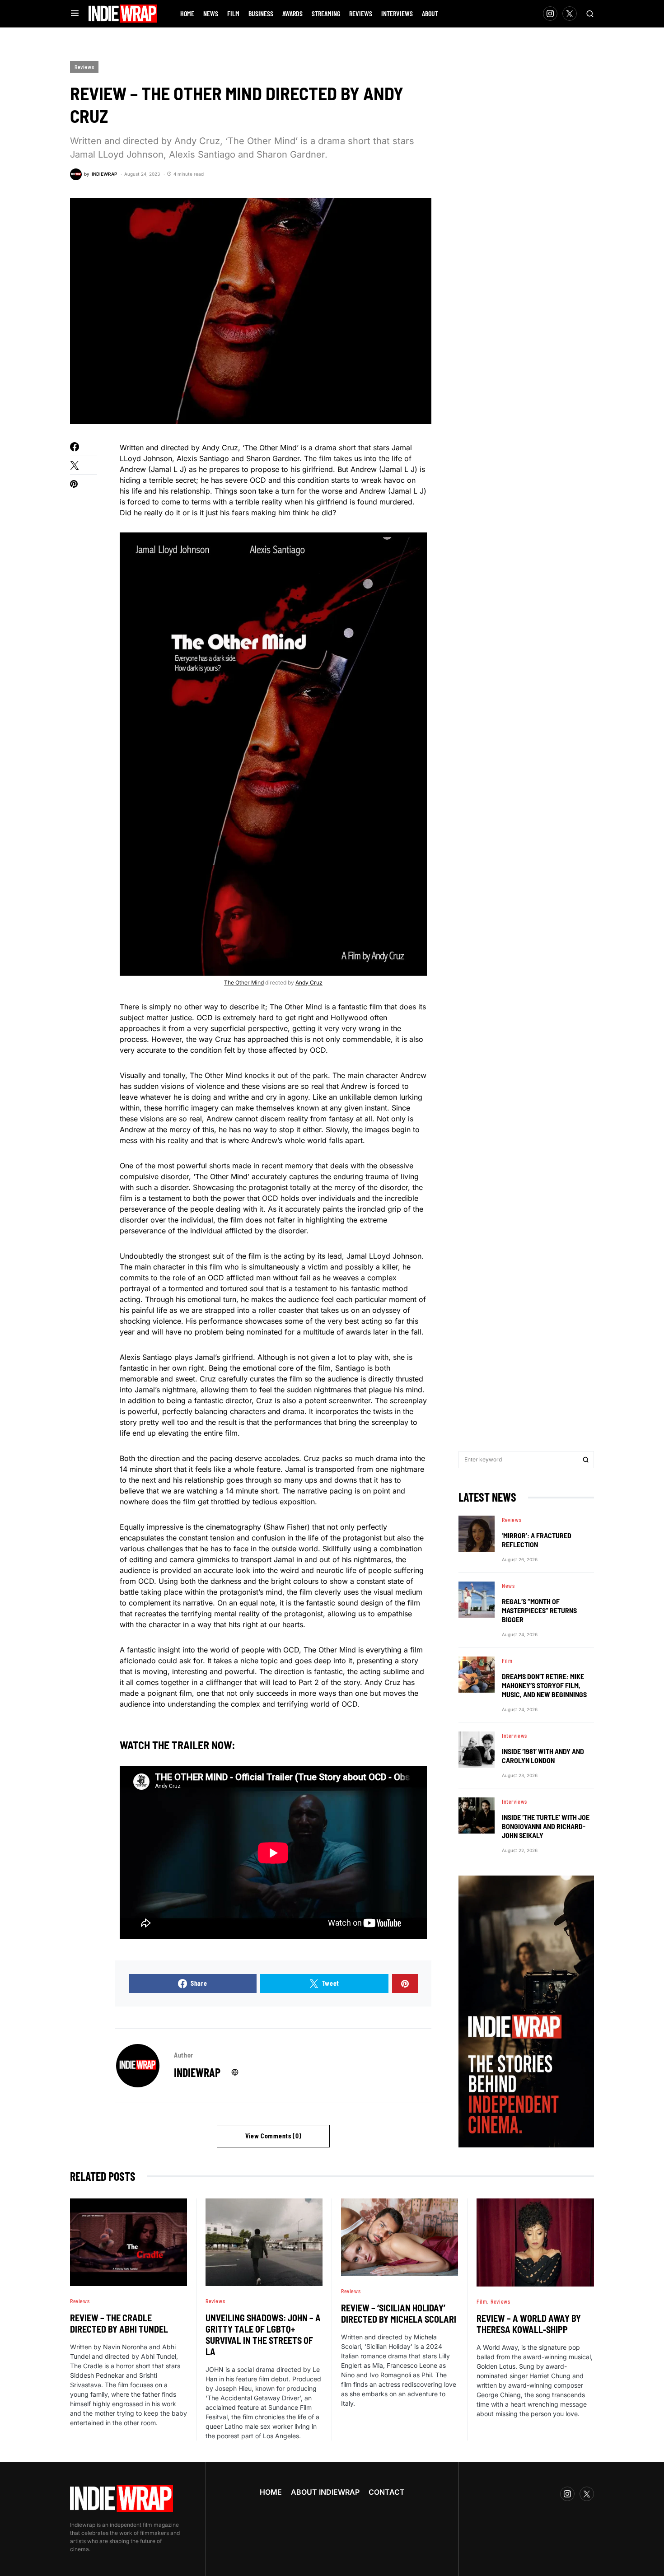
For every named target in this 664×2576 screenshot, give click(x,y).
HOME (271, 2492)
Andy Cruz (220, 448)
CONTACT (387, 2492)
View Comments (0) (274, 2136)
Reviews (84, 67)
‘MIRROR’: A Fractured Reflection (537, 1540)
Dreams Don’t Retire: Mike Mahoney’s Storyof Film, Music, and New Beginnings (544, 1685)
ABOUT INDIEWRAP (325, 2492)
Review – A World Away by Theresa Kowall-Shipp (529, 2324)
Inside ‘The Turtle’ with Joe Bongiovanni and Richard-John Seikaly (546, 1826)
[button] (75, 14)
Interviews (514, 1736)
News (508, 1586)
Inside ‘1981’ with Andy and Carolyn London (543, 1756)
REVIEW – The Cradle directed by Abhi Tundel (119, 2323)
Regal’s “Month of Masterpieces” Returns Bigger (539, 1610)
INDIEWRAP (197, 2072)
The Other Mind (271, 448)
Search (586, 1460)
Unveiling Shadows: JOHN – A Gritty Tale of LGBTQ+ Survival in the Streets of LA (263, 2335)
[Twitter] (570, 14)
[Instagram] (550, 14)
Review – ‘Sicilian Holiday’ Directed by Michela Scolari (399, 2313)
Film (507, 1661)
